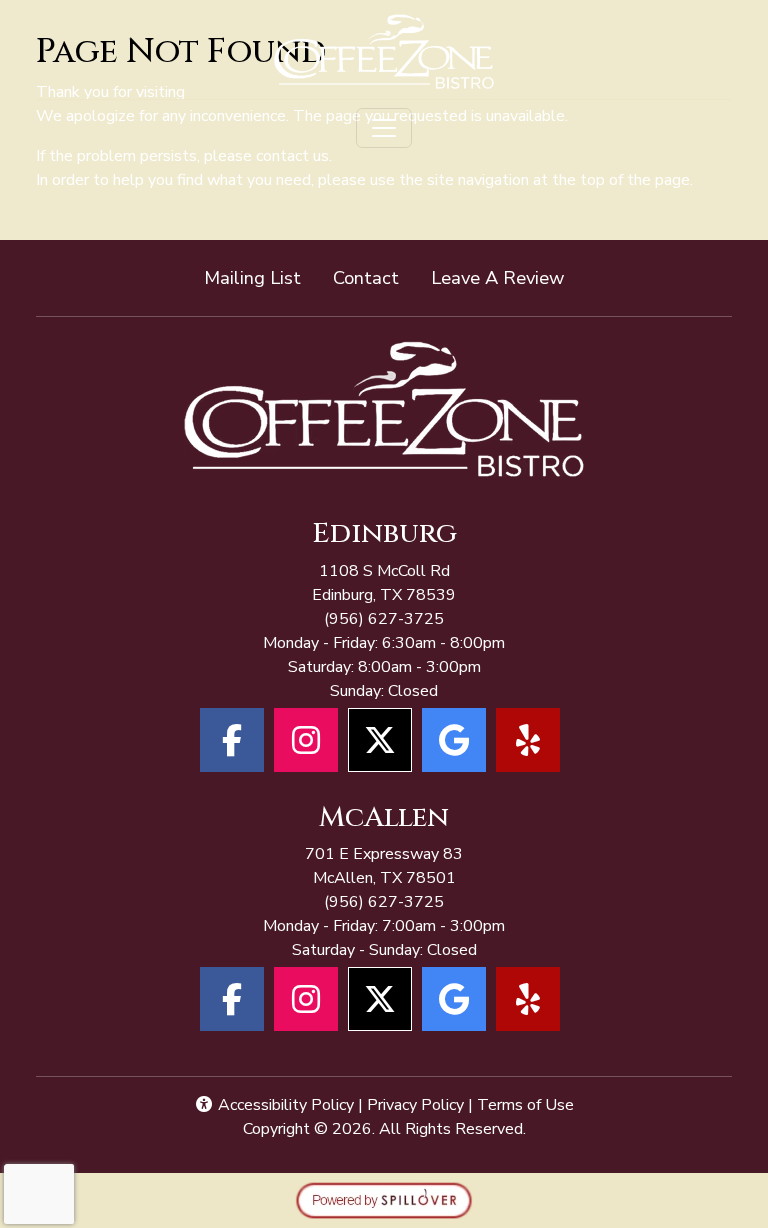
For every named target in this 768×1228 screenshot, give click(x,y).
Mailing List (252, 277)
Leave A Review (505, 277)
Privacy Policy (415, 1105)
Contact (366, 277)
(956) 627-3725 (384, 619)
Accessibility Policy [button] (284, 1105)
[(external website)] (384, 417)
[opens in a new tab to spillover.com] (384, 1200)
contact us (292, 156)
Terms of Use (525, 1105)
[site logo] (384, 51)
